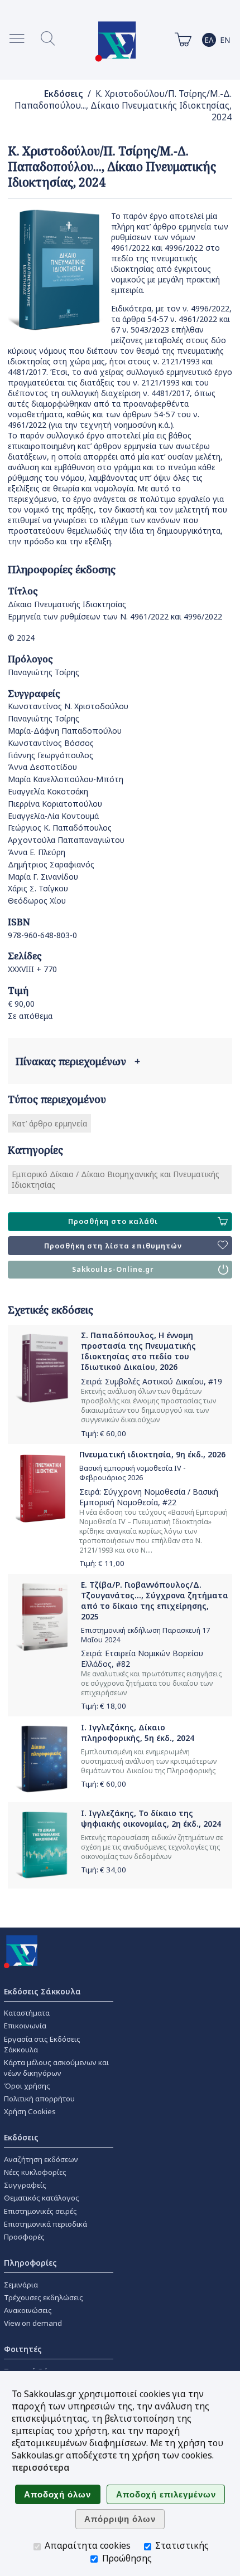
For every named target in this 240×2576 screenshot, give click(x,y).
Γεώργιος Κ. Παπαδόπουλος (60, 828)
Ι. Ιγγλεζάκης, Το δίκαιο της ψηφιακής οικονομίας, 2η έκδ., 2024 (151, 1818)
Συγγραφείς (25, 2185)
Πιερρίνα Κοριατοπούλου (55, 804)
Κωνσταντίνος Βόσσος (51, 743)
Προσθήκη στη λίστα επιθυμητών (113, 1246)
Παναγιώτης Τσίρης (44, 672)
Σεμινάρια (21, 2285)
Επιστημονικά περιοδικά (45, 2224)
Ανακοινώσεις (28, 2310)
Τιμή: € (104, 1433)
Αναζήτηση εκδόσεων (41, 2159)
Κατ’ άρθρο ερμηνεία (49, 1123)
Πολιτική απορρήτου (39, 2099)
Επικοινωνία (25, 2026)
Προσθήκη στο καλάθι (113, 1221)
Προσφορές (24, 2237)
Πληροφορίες (30, 2263)
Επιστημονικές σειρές (40, 2211)
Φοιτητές (23, 2349)
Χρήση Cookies (30, 2111)
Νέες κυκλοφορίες (35, 2172)
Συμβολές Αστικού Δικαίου (154, 1381)
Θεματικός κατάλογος (42, 2198)
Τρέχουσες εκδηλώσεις (44, 2297)
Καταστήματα (27, 2013)
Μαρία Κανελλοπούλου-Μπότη (66, 779)
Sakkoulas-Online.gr (113, 1269)
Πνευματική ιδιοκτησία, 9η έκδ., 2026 (152, 1454)
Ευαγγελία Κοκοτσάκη (48, 791)
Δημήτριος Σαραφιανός (51, 864)
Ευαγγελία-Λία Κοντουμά (53, 816)
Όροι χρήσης (27, 2086)
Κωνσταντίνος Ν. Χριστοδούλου (68, 706)
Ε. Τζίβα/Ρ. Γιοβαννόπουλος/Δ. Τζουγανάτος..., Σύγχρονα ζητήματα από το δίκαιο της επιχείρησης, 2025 (155, 1601)
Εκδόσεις (64, 94)
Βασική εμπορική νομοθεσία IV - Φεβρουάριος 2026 (133, 1473)
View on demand (33, 2323)
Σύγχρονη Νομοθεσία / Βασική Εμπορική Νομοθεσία (149, 1497)
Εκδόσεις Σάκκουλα (42, 1991)
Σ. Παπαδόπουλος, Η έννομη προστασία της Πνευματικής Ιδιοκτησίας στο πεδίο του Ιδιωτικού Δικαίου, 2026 (138, 1351)
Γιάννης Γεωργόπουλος (51, 755)
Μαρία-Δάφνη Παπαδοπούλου (65, 731)
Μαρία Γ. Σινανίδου (43, 877)
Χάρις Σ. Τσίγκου (38, 888)
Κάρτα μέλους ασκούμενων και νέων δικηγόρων (56, 2068)
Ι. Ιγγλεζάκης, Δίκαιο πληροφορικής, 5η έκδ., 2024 (138, 1733)
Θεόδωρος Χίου (37, 901)
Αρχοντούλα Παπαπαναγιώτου (66, 840)
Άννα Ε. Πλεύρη (37, 852)
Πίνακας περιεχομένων (78, 1061)
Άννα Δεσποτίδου (42, 767)
